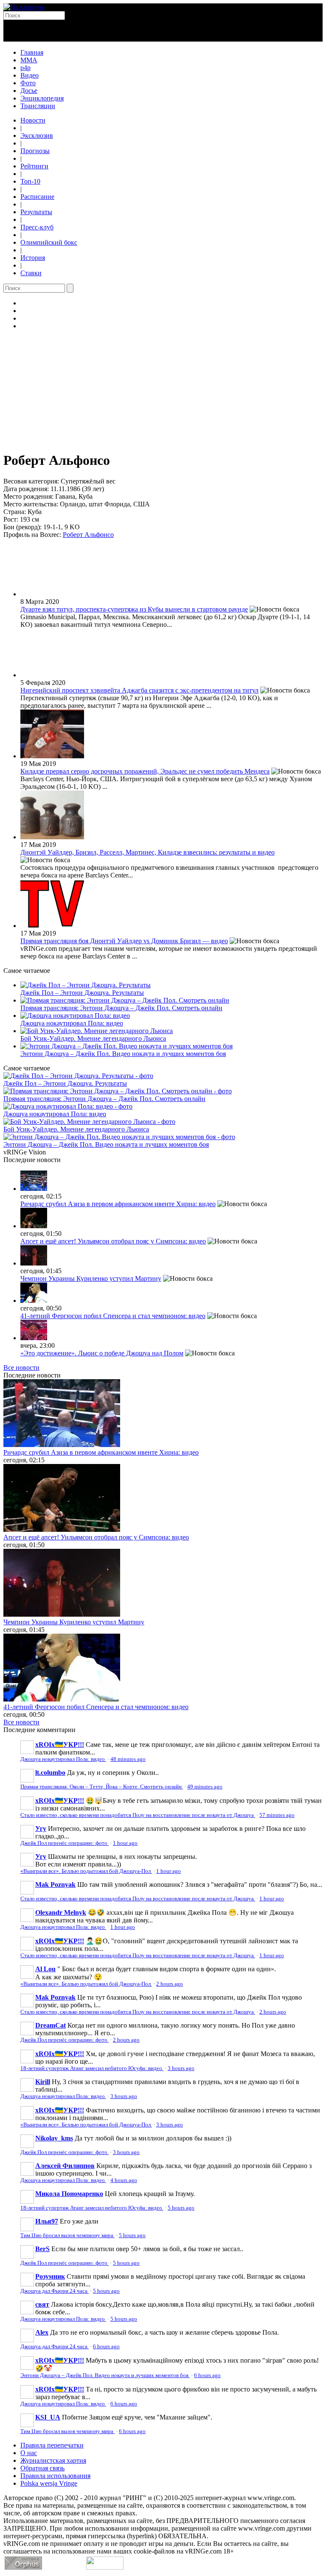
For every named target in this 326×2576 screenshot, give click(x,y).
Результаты (36, 212)
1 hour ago (125, 1843)
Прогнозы (35, 151)
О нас (29, 2453)
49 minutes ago (205, 1787)
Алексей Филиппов (65, 2166)
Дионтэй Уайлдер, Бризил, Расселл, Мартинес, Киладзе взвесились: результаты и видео (148, 852)
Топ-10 (30, 181)
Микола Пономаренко (69, 2194)
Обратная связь (42, 2468)
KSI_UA (48, 2417)
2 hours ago (170, 1984)
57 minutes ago (277, 1815)
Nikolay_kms (54, 2138)
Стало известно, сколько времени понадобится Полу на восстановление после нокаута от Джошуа (138, 1815)
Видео (30, 75)
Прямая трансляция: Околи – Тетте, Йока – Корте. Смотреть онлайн (102, 1787)
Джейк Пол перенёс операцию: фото (65, 1843)
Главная (32, 52)
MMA (29, 60)
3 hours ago (181, 2068)
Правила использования (55, 2476)
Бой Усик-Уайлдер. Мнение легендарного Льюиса (93, 1038)
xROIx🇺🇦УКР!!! (60, 1745)
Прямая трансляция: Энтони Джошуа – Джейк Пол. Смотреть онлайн (121, 1008)
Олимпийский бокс (49, 242)
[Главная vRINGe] (24, 7)
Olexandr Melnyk (61, 1912)
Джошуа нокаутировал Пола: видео (72, 1023)
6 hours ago (106, 2347)
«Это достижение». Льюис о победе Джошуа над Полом (102, 1353)
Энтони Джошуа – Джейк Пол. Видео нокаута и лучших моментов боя (123, 1054)
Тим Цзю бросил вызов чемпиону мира (67, 2235)
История (33, 258)
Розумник (50, 2276)
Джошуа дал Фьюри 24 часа (55, 2291)
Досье (29, 91)
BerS (42, 2249)
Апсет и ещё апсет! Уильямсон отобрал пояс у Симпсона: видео (113, 1241)
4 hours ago (124, 2180)
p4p (25, 68)
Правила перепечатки (52, 2445)
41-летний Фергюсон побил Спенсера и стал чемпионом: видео (113, 1316)
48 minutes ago (128, 1759)
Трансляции (38, 106)
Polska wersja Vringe (49, 2483)
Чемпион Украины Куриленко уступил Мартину (91, 1278)
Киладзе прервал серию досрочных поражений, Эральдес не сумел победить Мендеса (145, 771)
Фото (28, 83)
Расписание (37, 197)
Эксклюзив (37, 136)
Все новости (21, 1368)
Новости (33, 120)
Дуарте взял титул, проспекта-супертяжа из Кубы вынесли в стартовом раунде (134, 609)
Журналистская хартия (53, 2460)
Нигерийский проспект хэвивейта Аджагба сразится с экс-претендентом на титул (139, 690)
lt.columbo (50, 1773)
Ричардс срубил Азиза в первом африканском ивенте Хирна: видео (118, 1204)
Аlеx (42, 2332)
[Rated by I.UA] (105, 2567)
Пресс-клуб (37, 227)
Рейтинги (34, 166)
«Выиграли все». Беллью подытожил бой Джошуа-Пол (86, 1871)
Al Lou (45, 1969)
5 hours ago (181, 2208)
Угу (41, 1829)
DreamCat (51, 2025)
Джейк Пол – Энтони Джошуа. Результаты (82, 993)
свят (42, 2304)
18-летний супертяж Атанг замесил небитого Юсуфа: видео (92, 2068)
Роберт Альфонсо (88, 535)
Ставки (31, 273)
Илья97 (47, 2221)
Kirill (43, 2082)
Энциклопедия (42, 98)
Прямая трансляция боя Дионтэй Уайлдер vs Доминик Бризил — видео (124, 941)
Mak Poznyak (55, 1885)
